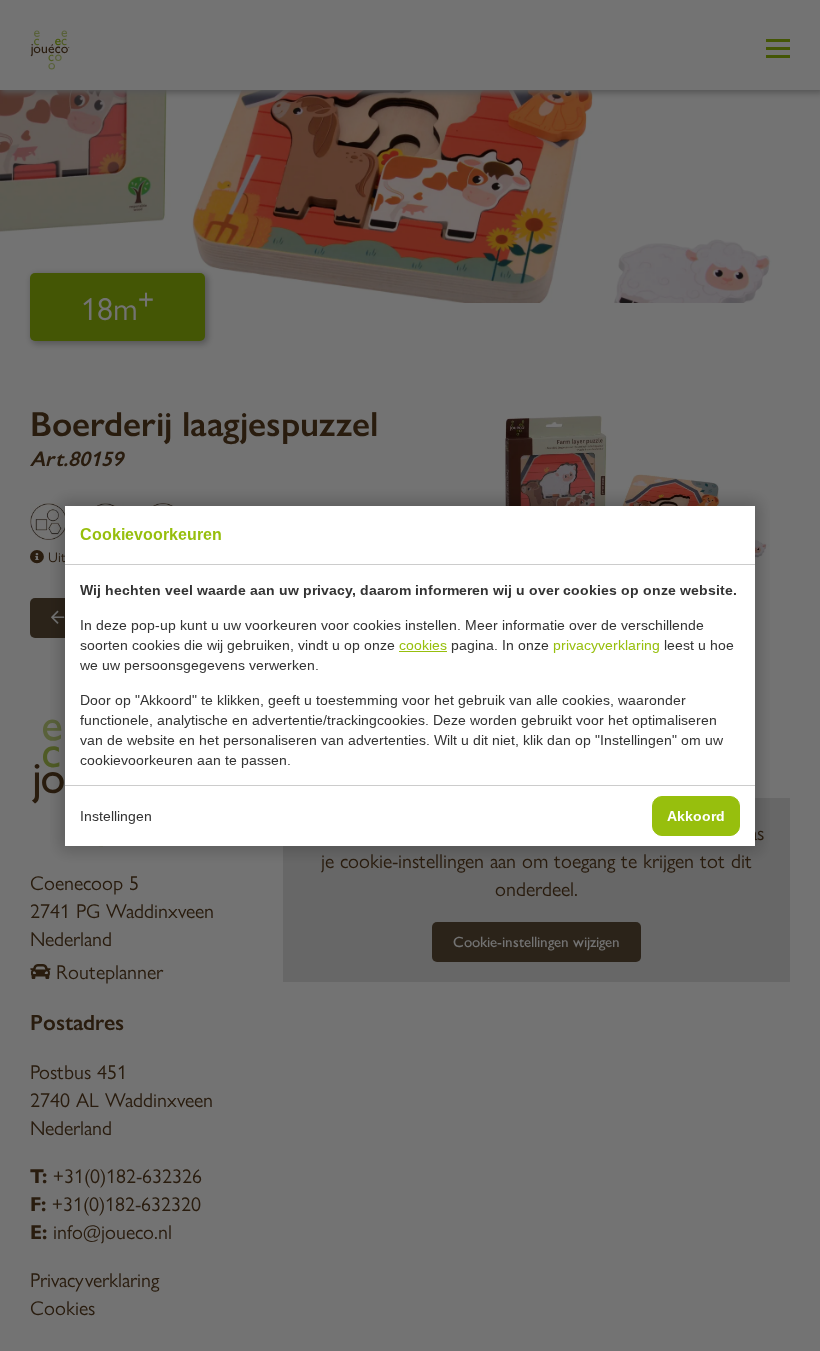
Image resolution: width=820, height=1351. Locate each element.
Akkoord (696, 816)
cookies (423, 645)
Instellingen (116, 816)
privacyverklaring (606, 645)
